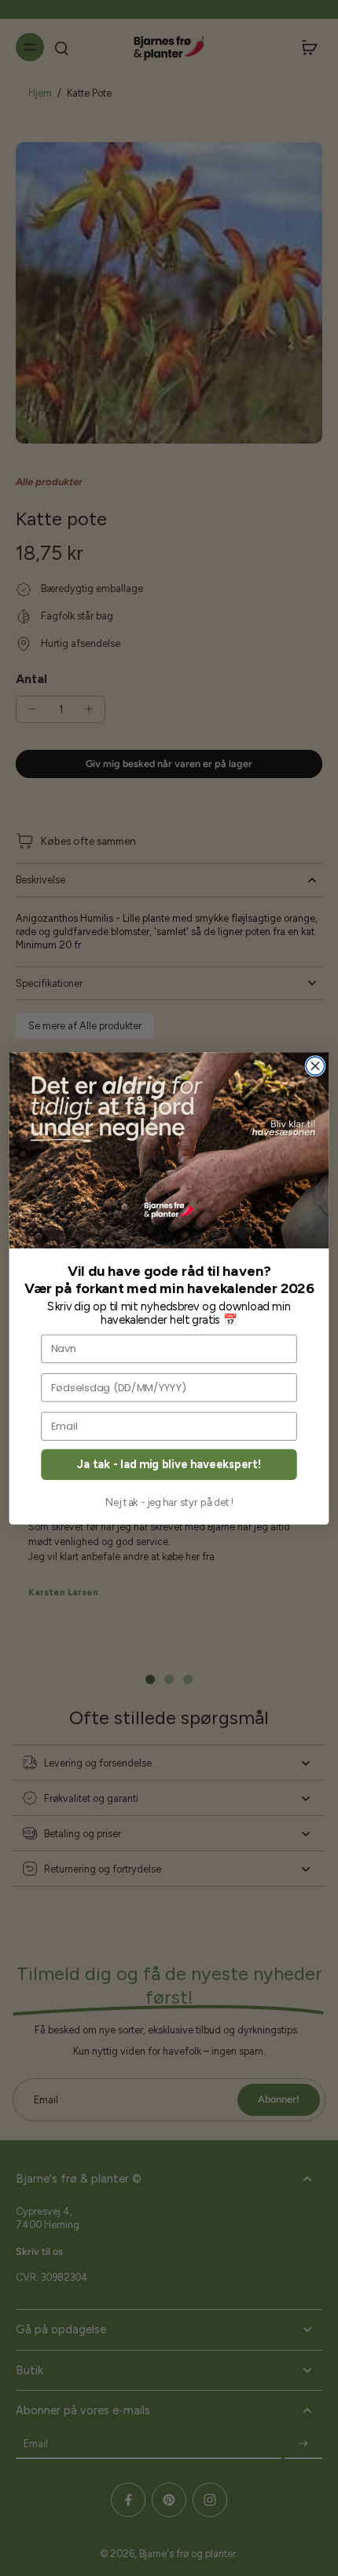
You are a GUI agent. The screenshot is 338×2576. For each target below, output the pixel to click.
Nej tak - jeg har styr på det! (169, 1503)
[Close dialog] (315, 1066)
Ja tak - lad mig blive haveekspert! (169, 1464)
